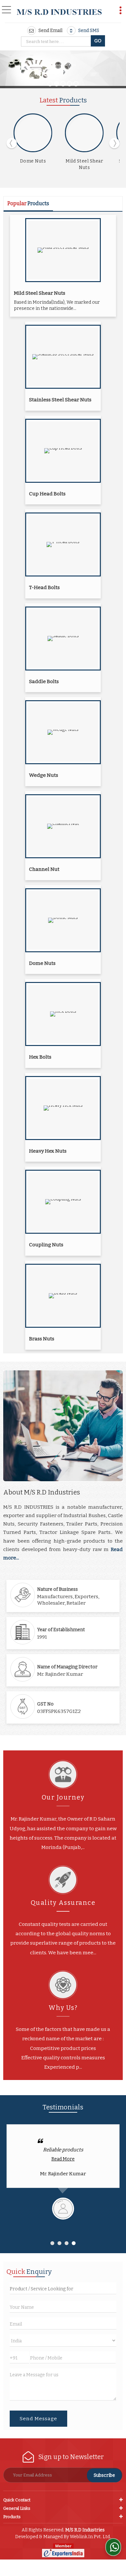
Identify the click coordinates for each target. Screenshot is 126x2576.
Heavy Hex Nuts (48, 1151)
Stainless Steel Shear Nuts (60, 400)
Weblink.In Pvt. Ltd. (90, 2537)
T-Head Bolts (44, 587)
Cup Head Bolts (47, 494)
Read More (63, 2159)
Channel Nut (44, 869)
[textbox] (57, 42)
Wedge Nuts (44, 775)
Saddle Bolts (44, 681)
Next (114, 143)
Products (12, 2517)
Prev (12, 143)
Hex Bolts (40, 1057)
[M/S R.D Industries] (59, 12)
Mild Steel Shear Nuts (40, 293)
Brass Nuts (42, 1339)
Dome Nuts (33, 161)
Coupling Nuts (46, 1245)
